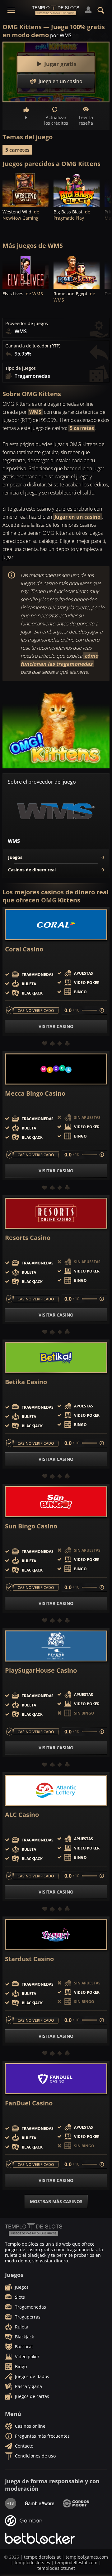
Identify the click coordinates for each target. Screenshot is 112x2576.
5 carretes (17, 150)
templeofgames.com (87, 2557)
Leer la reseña (86, 120)
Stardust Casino (29, 1959)
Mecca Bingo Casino (35, 1093)
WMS (35, 412)
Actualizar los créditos (56, 120)
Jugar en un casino (77, 517)
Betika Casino (26, 1382)
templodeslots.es (32, 2563)
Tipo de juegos (21, 368)
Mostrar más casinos (56, 2201)
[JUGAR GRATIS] (26, 190)
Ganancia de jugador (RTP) (33, 346)
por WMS (61, 35)
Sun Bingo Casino (31, 1526)
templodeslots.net (56, 2568)
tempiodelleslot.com (76, 2563)
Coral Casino (24, 949)
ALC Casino (22, 1815)
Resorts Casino (28, 1238)
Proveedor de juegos (27, 324)
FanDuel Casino (29, 2103)
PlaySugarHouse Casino (41, 1670)
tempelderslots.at (42, 2557)
